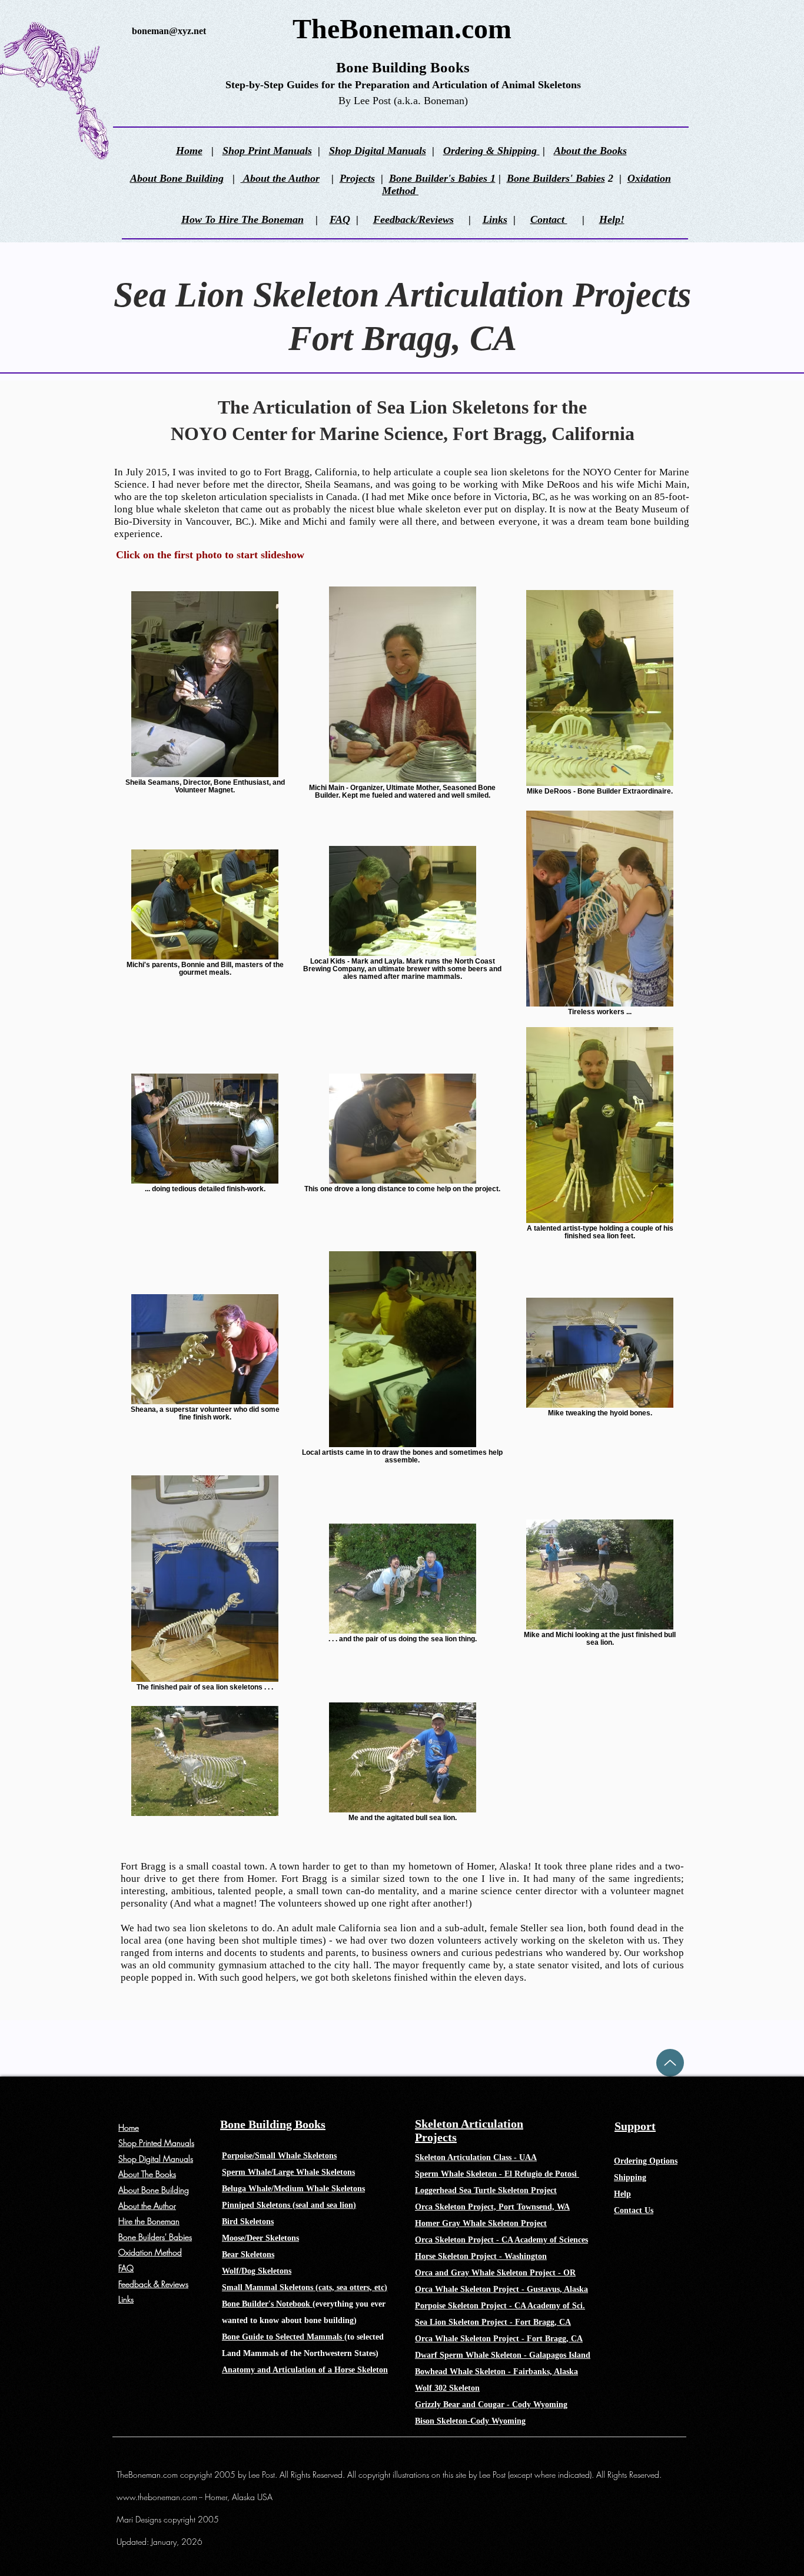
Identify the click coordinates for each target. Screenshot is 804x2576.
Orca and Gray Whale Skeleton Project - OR (495, 2273)
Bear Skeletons (248, 2255)
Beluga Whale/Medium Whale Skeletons (293, 2189)
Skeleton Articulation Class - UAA (476, 2157)
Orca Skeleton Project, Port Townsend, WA (492, 2207)
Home (189, 151)
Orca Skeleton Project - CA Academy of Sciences (501, 2240)
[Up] (670, 2063)
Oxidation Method (150, 2252)
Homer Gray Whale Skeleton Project (481, 2223)
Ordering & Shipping (491, 151)
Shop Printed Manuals (156, 2143)
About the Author (280, 178)
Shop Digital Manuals (378, 151)
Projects (357, 178)
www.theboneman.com (157, 2497)
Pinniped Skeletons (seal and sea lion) (289, 2205)
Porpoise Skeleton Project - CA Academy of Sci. (500, 2306)
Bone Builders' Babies (556, 178)
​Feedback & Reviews (153, 2284)
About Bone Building (177, 178)
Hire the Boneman (149, 2221)
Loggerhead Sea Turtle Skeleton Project (486, 2190)
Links (495, 219)
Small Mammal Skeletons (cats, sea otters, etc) (305, 2287)
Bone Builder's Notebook (267, 2304)
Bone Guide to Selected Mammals (283, 2337)
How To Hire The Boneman (242, 219)
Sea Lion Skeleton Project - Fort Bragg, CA (493, 2322)
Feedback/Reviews (413, 219)
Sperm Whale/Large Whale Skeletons (288, 2172)
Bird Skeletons (248, 2222)
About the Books (590, 151)
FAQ (340, 219)
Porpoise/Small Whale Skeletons (279, 2156)
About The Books (147, 2174)
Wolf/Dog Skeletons (257, 2271)
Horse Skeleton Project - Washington (481, 2256)
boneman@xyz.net (169, 31)
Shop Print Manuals (267, 151)
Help (622, 2194)
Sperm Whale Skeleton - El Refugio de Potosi (497, 2174)
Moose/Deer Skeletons (260, 2238)
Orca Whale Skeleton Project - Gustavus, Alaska (501, 2289)
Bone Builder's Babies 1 (442, 178)
